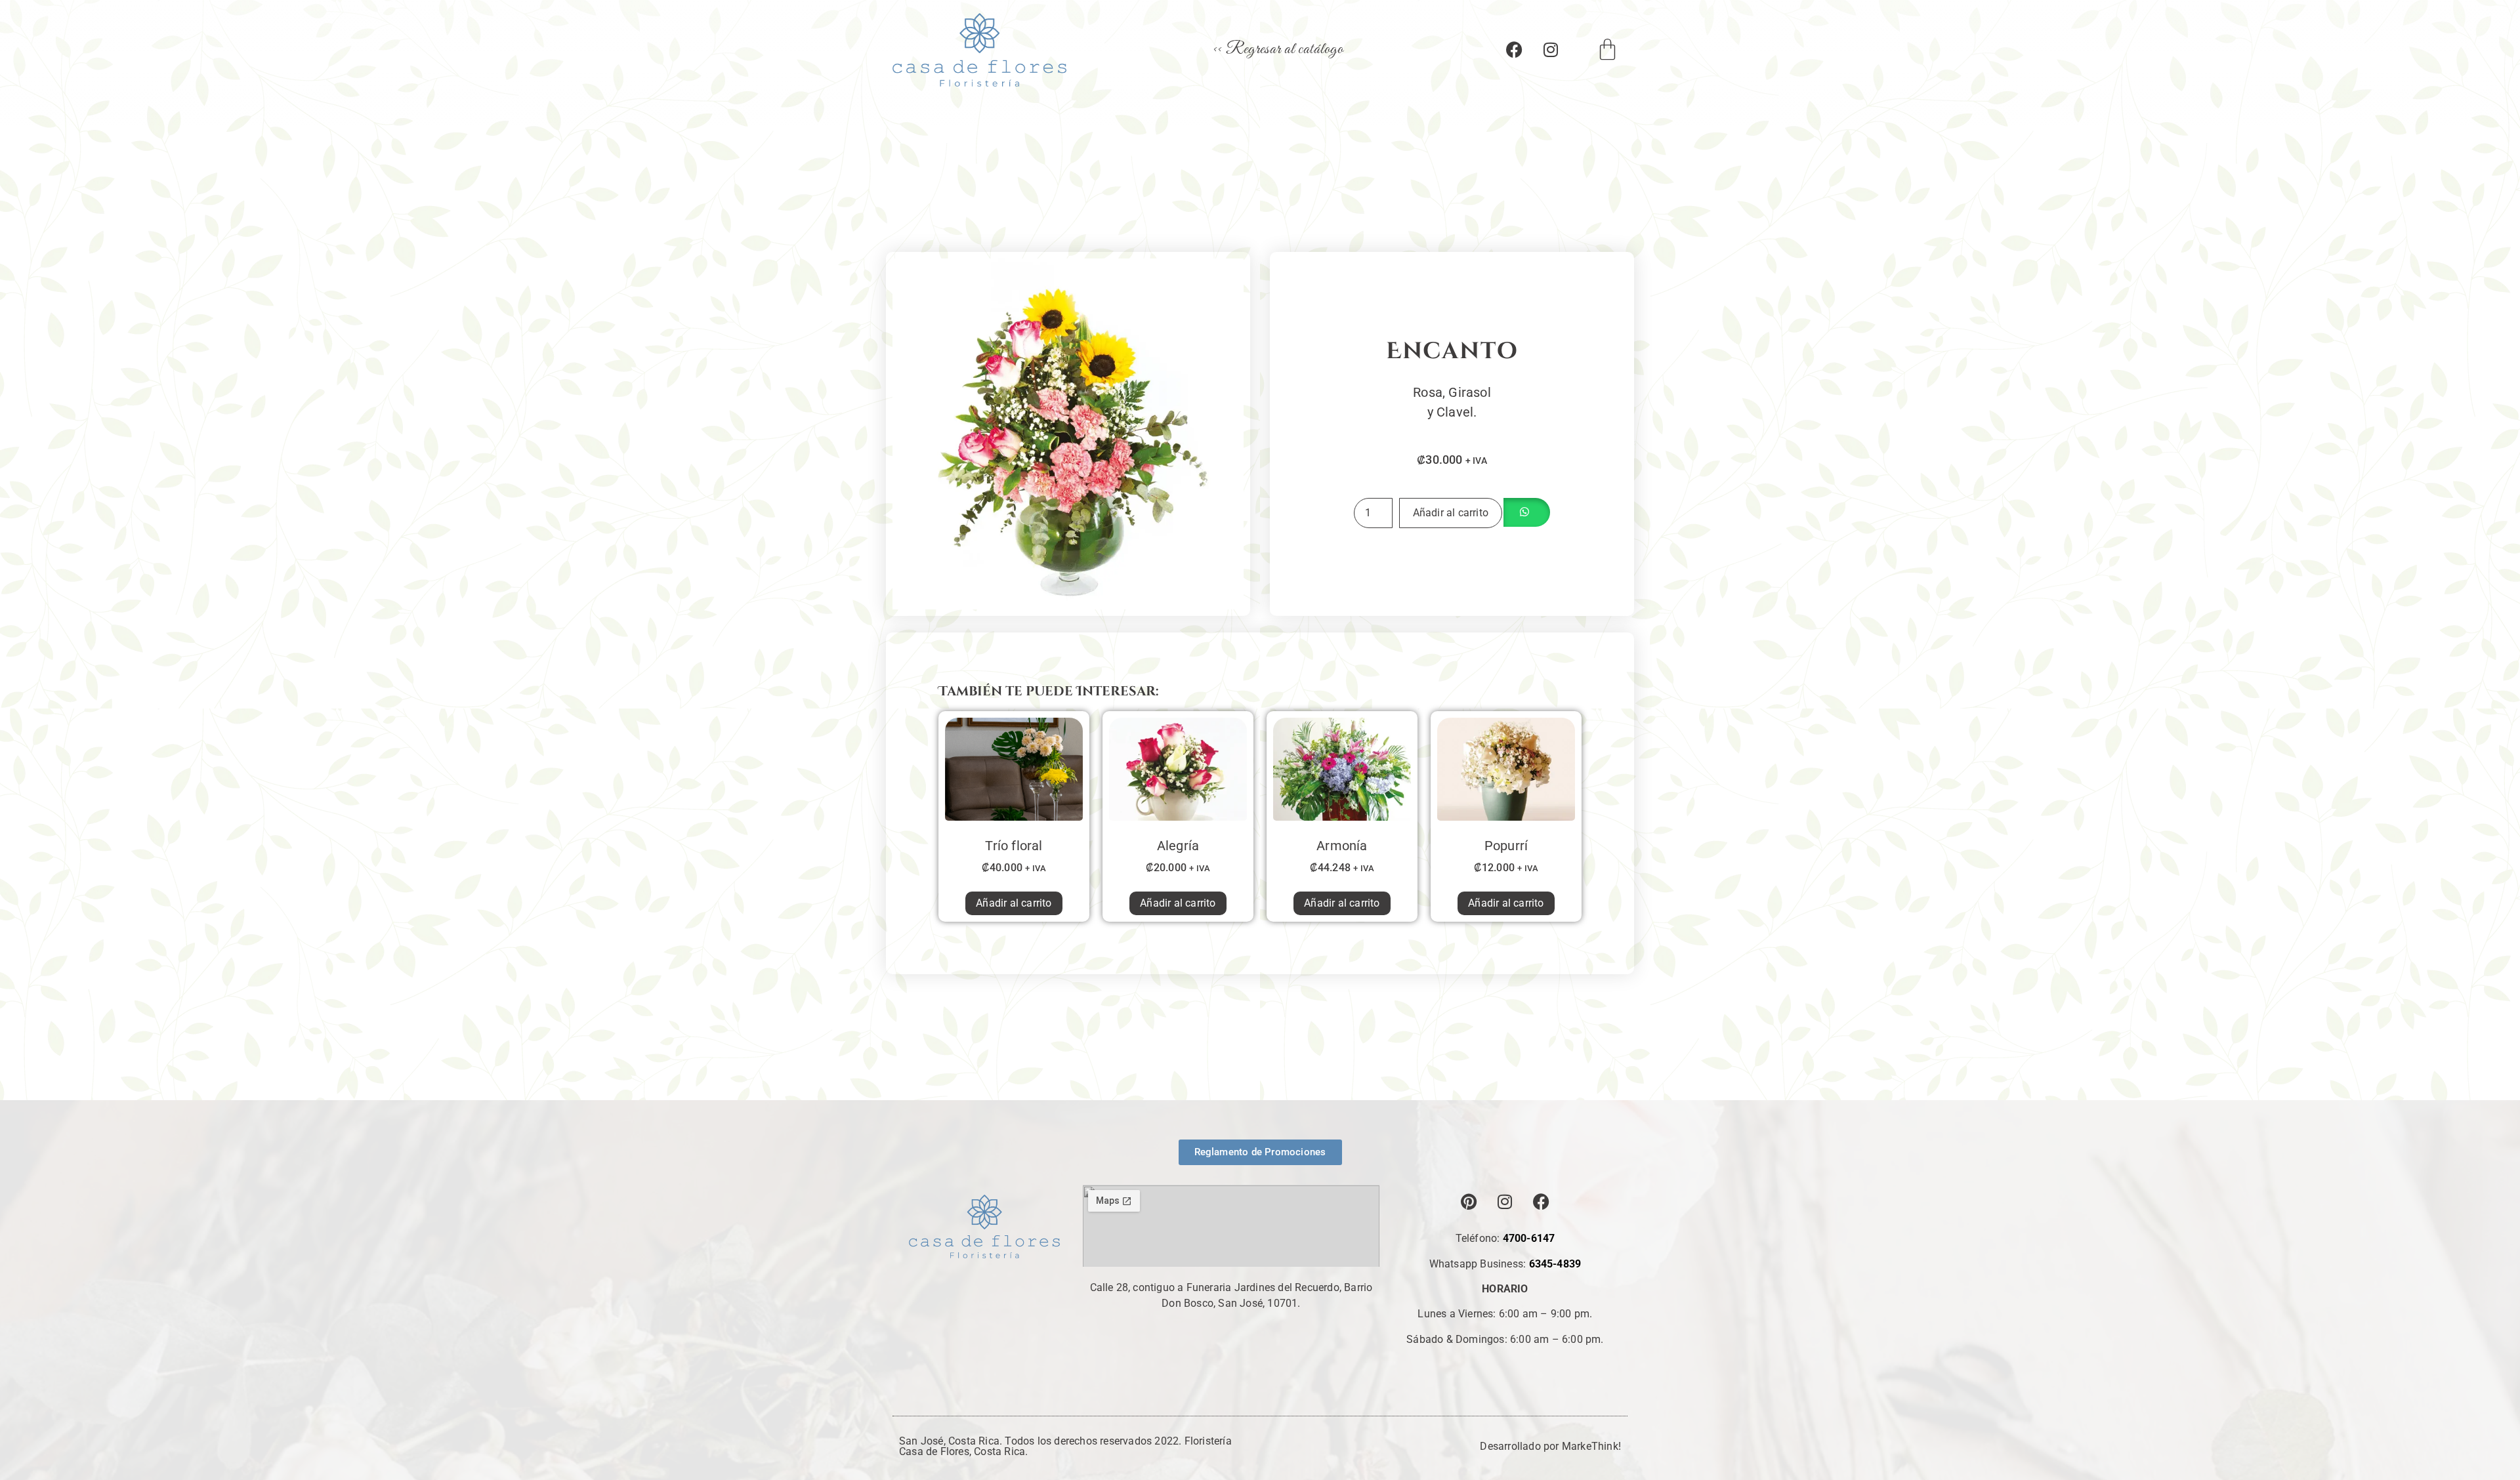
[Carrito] (1608, 50)
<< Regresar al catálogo (1278, 50)
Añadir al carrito (1451, 513)
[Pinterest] (1469, 1201)
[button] (1526, 513)
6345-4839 (1555, 1264)
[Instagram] (1551, 50)
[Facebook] (1515, 50)
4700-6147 (1529, 1238)
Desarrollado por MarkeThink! (1550, 1446)
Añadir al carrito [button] (1014, 903)
